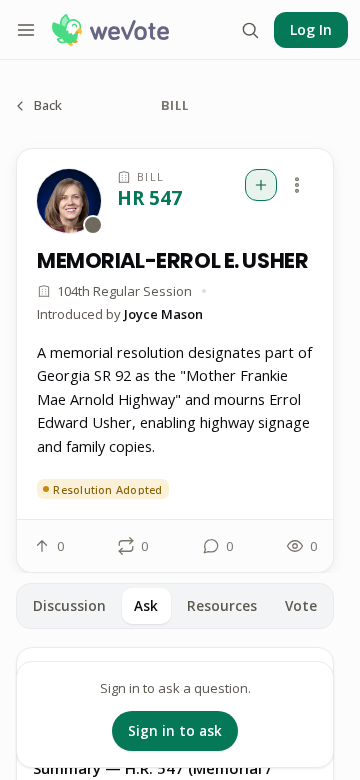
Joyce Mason (163, 314)
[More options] (297, 185)
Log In (311, 29)
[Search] (250, 30)
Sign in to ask (175, 731)
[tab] (69, 606)
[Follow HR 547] (261, 185)
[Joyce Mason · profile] (69, 201)
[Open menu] (26, 30)
